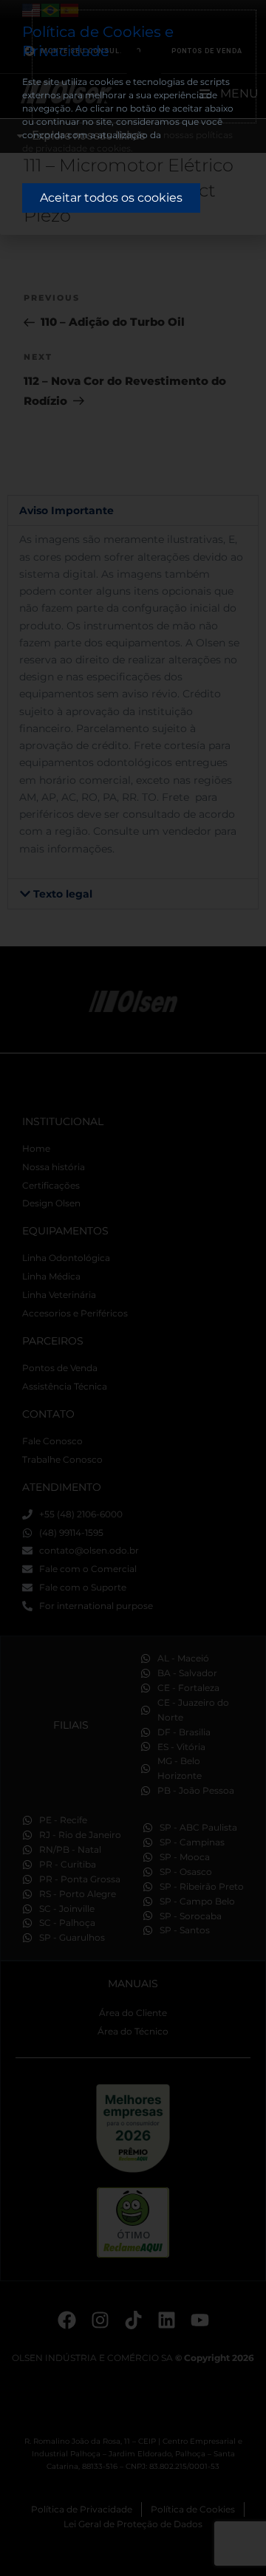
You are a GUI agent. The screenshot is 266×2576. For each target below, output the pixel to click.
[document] (133, 1288)
